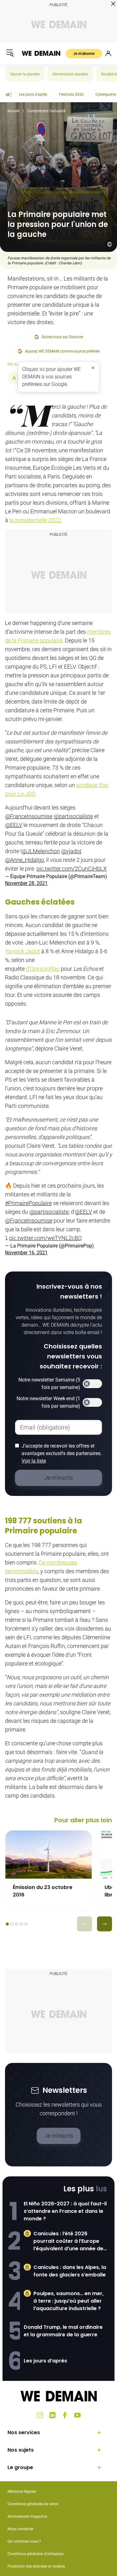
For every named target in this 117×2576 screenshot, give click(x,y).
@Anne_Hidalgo (24, 860)
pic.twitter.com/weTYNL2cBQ (45, 1238)
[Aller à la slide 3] (17, 1924)
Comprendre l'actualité (46, 111)
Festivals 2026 (71, 94)
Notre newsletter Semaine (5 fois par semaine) (49, 1384)
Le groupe (20, 2467)
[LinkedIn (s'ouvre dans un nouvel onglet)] (52, 2415)
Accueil (14, 111)
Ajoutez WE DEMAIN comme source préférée (62, 351)
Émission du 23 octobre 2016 (43, 1891)
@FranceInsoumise (29, 816)
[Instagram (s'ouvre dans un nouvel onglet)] (40, 2415)
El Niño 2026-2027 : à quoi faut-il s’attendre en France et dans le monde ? (65, 2211)
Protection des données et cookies (37, 2566)
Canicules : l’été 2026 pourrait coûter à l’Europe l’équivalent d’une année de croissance (68, 2241)
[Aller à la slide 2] (12, 1924)
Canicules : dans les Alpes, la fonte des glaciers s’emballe (70, 2271)
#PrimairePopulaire (28, 1203)
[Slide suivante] (105, 1924)
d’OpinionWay (43, 969)
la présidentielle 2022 (35, 520)
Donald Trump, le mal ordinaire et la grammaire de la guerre (63, 2331)
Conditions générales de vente (33, 2504)
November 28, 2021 (26, 883)
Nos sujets (21, 2450)
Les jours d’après (45, 2361)
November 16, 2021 (26, 1253)
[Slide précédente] (85, 1924)
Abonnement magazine (27, 2516)
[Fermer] (93, 368)
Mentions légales (22, 2492)
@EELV (14, 825)
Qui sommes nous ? (24, 2541)
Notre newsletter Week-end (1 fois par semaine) (48, 1402)
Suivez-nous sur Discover (62, 337)
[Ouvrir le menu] (10, 53)
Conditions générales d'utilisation (36, 2554)
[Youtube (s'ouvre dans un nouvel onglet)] (77, 2415)
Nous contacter (20, 2529)
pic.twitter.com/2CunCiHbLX (72, 869)
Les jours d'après (33, 94)
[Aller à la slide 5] (26, 1924)
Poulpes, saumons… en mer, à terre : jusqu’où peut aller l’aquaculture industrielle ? (68, 2301)
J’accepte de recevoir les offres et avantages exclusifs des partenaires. (62, 1453)
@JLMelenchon (41, 851)
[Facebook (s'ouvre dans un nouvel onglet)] (65, 2415)
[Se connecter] (108, 53)
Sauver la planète (25, 74)
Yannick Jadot (22, 951)
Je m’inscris (59, 2136)
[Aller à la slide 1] (7, 1924)
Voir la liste (34, 1461)
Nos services (24, 2432)
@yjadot (71, 851)
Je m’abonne (84, 54)
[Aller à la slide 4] (21, 1924)
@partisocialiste (73, 816)
